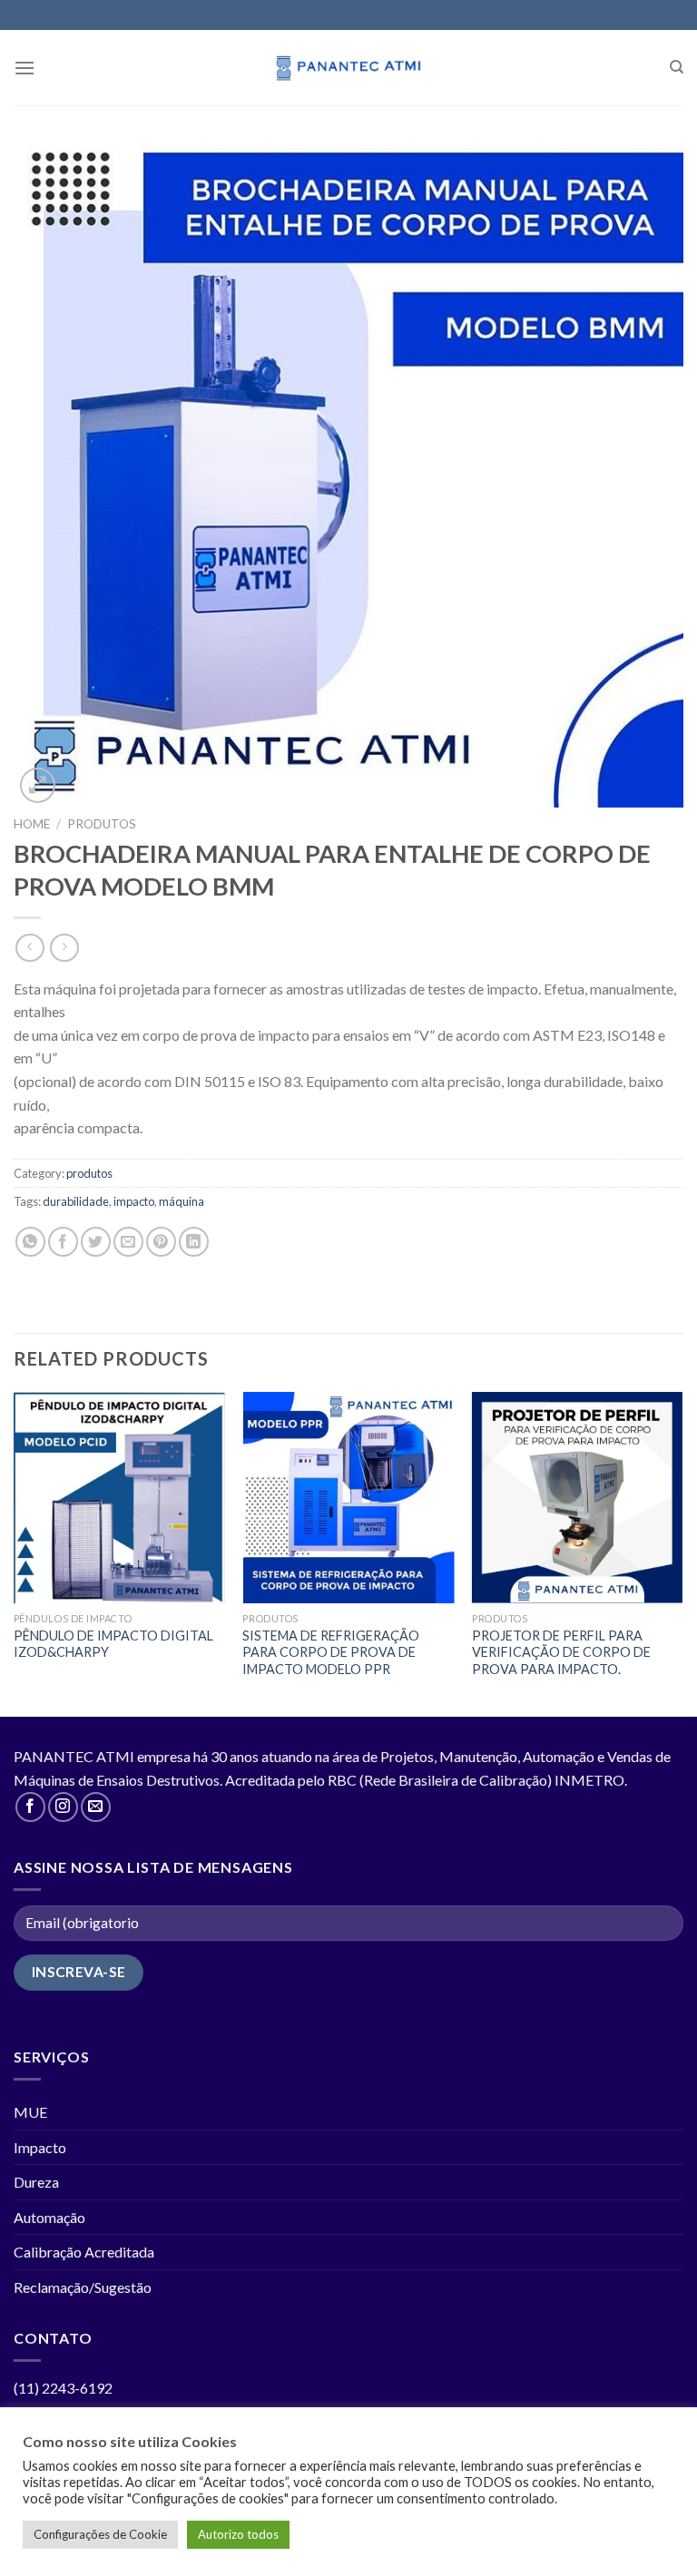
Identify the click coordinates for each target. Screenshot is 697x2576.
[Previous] (15, 1553)
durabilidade (76, 1201)
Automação (49, 2217)
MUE (30, 2112)
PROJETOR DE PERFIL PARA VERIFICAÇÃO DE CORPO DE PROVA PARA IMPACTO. (561, 1652)
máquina (182, 1201)
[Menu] (25, 68)
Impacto (40, 2147)
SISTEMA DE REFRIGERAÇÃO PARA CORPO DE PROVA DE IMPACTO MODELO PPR (331, 1652)
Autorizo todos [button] (238, 2534)
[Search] (677, 67)
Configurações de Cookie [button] (100, 2534)
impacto (134, 1201)
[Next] (682, 1553)
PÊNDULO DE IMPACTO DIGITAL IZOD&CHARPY (113, 1644)
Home (32, 824)
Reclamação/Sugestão (83, 2287)
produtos (102, 824)
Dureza (36, 2182)
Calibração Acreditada (84, 2252)
